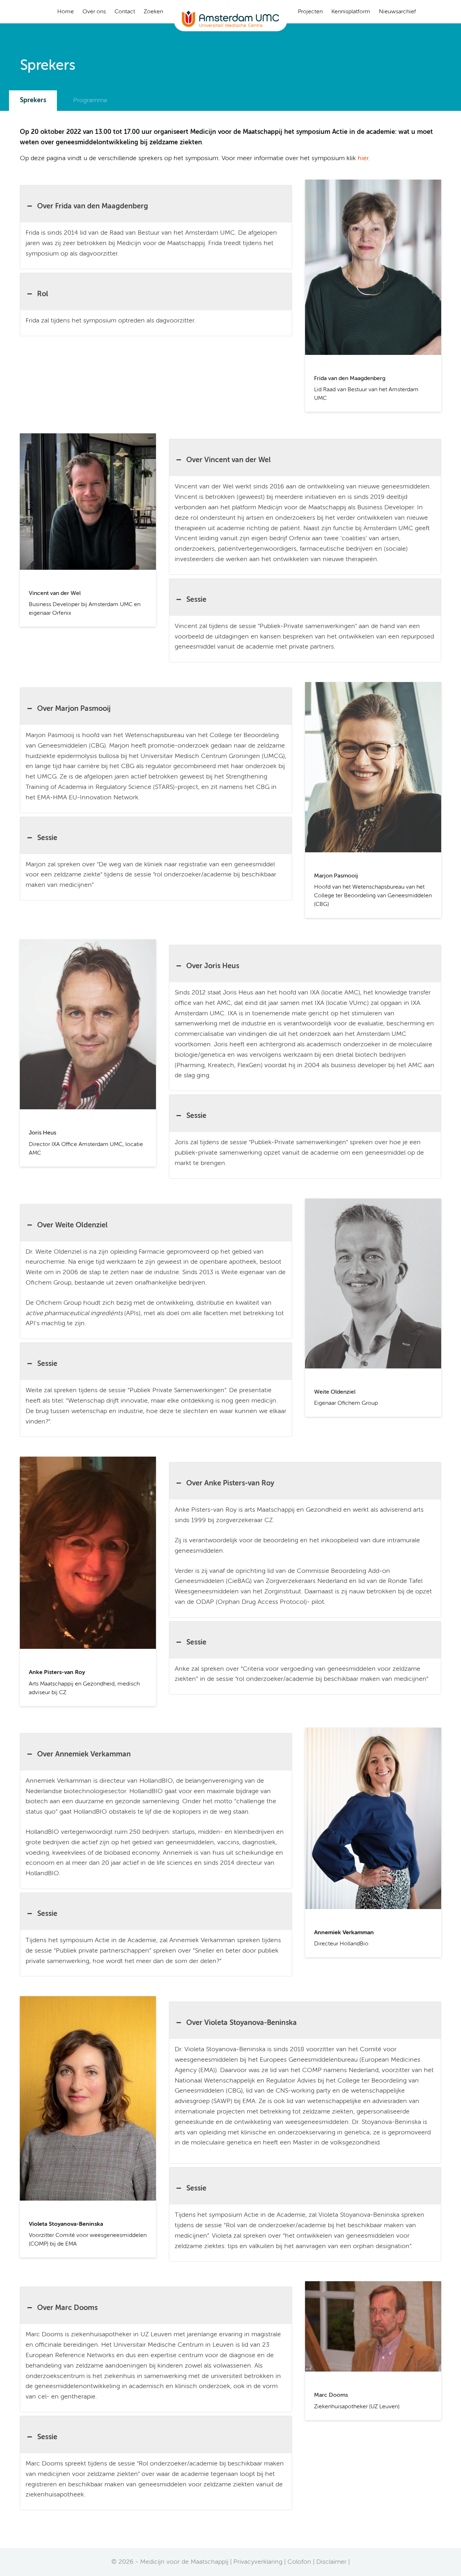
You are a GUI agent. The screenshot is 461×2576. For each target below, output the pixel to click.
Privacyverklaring (258, 2562)
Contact (125, 12)
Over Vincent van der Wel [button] (229, 460)
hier (363, 158)
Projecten (310, 12)
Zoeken (153, 12)
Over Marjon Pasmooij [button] (74, 709)
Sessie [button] (196, 600)
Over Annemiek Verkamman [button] (84, 1755)
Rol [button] (43, 294)
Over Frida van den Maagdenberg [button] (93, 207)
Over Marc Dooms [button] (67, 2308)
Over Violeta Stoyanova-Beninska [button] (241, 2023)
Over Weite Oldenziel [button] (72, 1226)
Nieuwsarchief (397, 12)
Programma (90, 100)
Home (66, 12)
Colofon (299, 2562)
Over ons (94, 12)
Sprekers (33, 100)
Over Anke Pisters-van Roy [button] (230, 1484)
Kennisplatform (351, 12)
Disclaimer (331, 2562)
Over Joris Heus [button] (213, 966)
